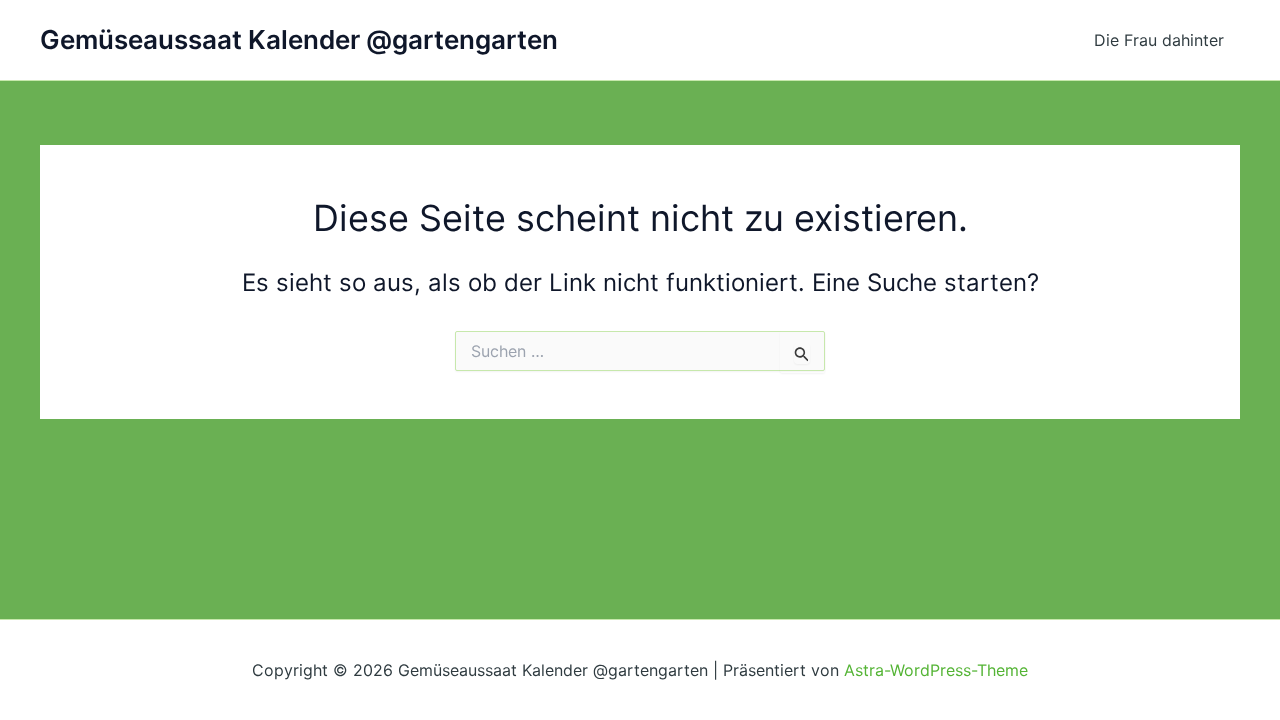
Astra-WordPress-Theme (936, 670)
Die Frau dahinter (1159, 40)
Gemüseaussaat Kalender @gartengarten (299, 39)
